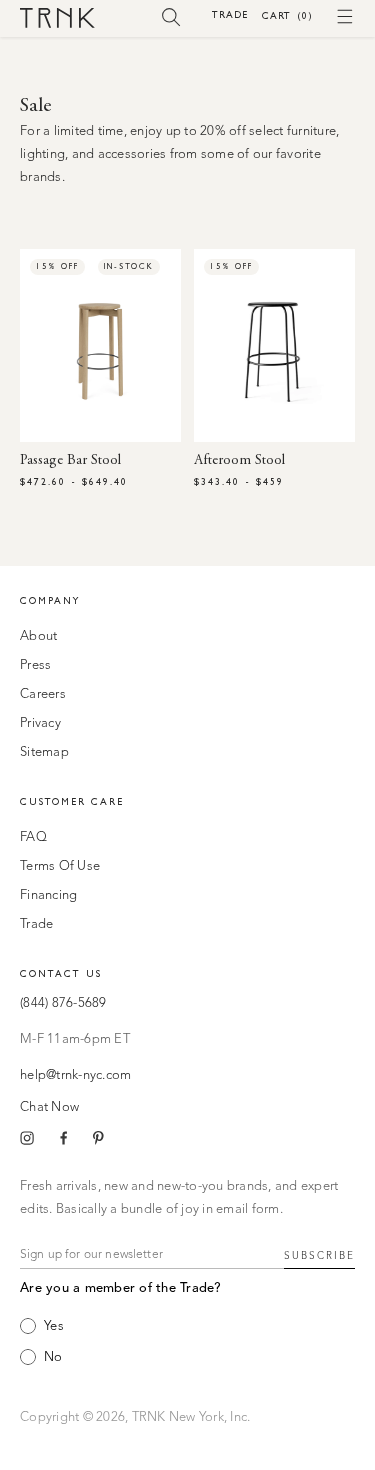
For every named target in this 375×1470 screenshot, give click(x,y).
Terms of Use (60, 866)
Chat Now (49, 1107)
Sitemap (44, 752)
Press (35, 665)
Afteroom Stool (239, 461)
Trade (230, 14)
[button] (171, 16)
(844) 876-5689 (63, 1003)
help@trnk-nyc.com (75, 1075)
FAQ (33, 837)
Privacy (40, 723)
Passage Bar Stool (70, 461)
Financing (48, 895)
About (38, 636)
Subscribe (319, 1256)
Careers (43, 694)
